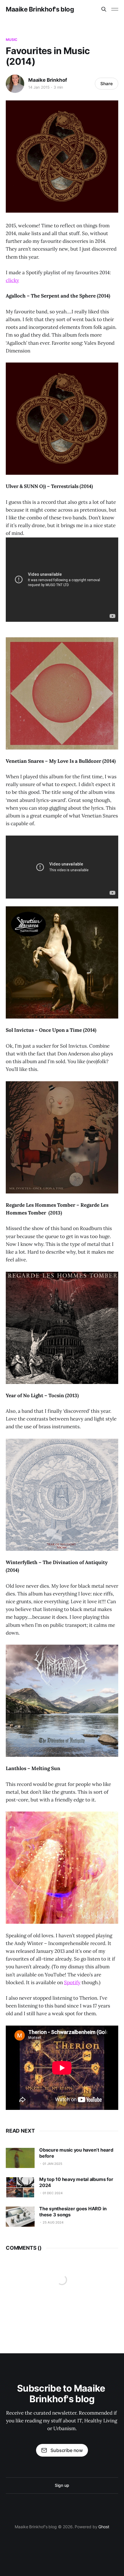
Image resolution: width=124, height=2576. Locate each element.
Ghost (104, 2527)
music (12, 40)
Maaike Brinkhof (48, 80)
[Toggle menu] (115, 9)
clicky (12, 280)
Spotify (72, 1982)
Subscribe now (67, 2450)
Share (107, 84)
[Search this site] (104, 9)
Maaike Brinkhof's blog (40, 9)
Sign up (62, 2485)
